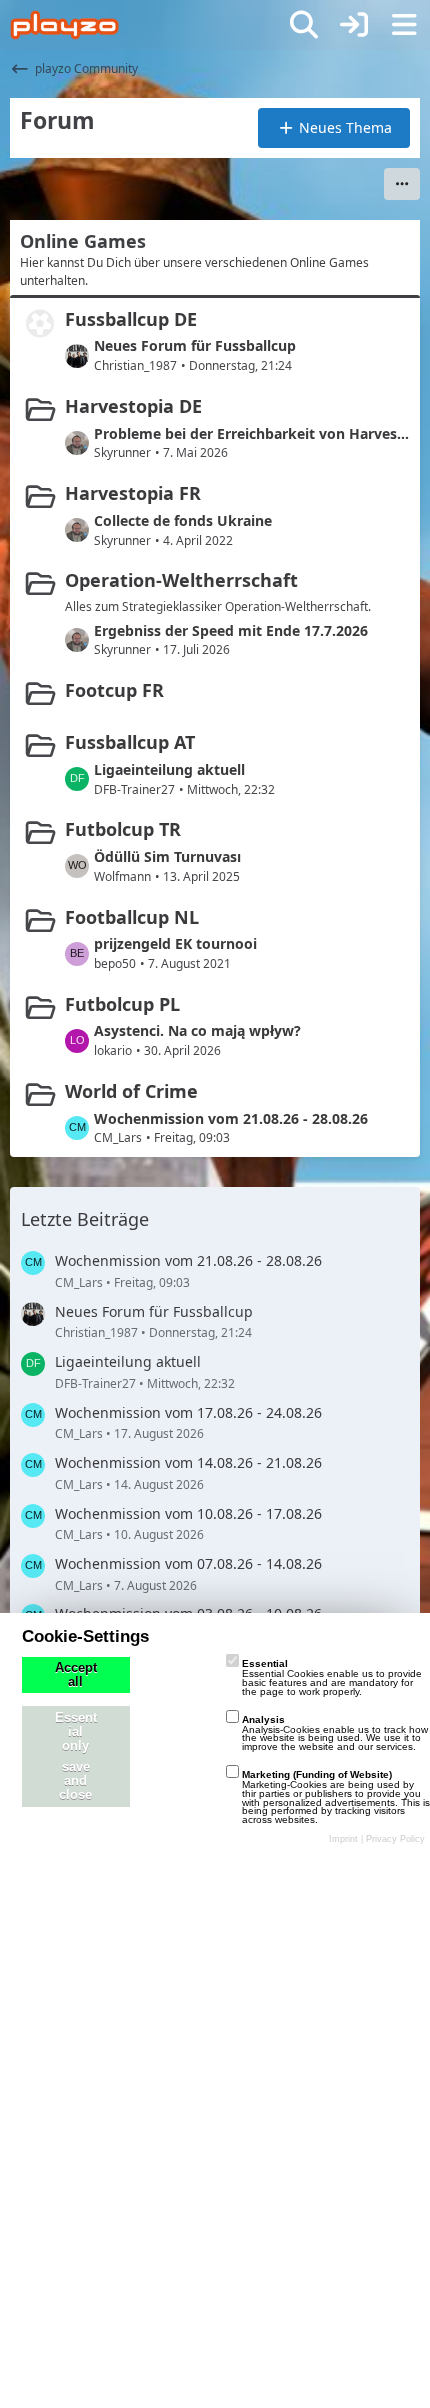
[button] (402, 184)
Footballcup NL (132, 917)
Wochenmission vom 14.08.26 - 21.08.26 (188, 1462)
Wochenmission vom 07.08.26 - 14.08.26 (188, 1563)
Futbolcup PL (122, 1004)
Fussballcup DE (131, 319)
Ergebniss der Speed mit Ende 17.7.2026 (231, 630)
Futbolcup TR (123, 829)
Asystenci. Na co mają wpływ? (197, 1030)
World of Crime (131, 1091)
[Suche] (304, 25)
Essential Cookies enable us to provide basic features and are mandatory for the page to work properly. (332, 1677)
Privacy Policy (395, 1839)
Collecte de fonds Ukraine (183, 520)
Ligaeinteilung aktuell (169, 769)
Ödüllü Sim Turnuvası (167, 856)
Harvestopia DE (133, 406)
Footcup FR (114, 690)
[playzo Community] (64, 25)
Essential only (76, 1732)
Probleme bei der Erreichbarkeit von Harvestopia (252, 433)
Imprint (343, 1839)
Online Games (83, 241)
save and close (75, 1781)
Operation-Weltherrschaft (181, 580)
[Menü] (404, 25)
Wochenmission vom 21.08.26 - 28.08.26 (231, 1118)
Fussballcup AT (130, 742)
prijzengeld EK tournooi (175, 943)
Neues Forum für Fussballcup (195, 345)
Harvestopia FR (133, 493)
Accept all (76, 1675)
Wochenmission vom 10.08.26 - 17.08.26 (188, 1513)
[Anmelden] (354, 25)
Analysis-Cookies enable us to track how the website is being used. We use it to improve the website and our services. (335, 1733)
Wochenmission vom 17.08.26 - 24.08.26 (188, 1412)
